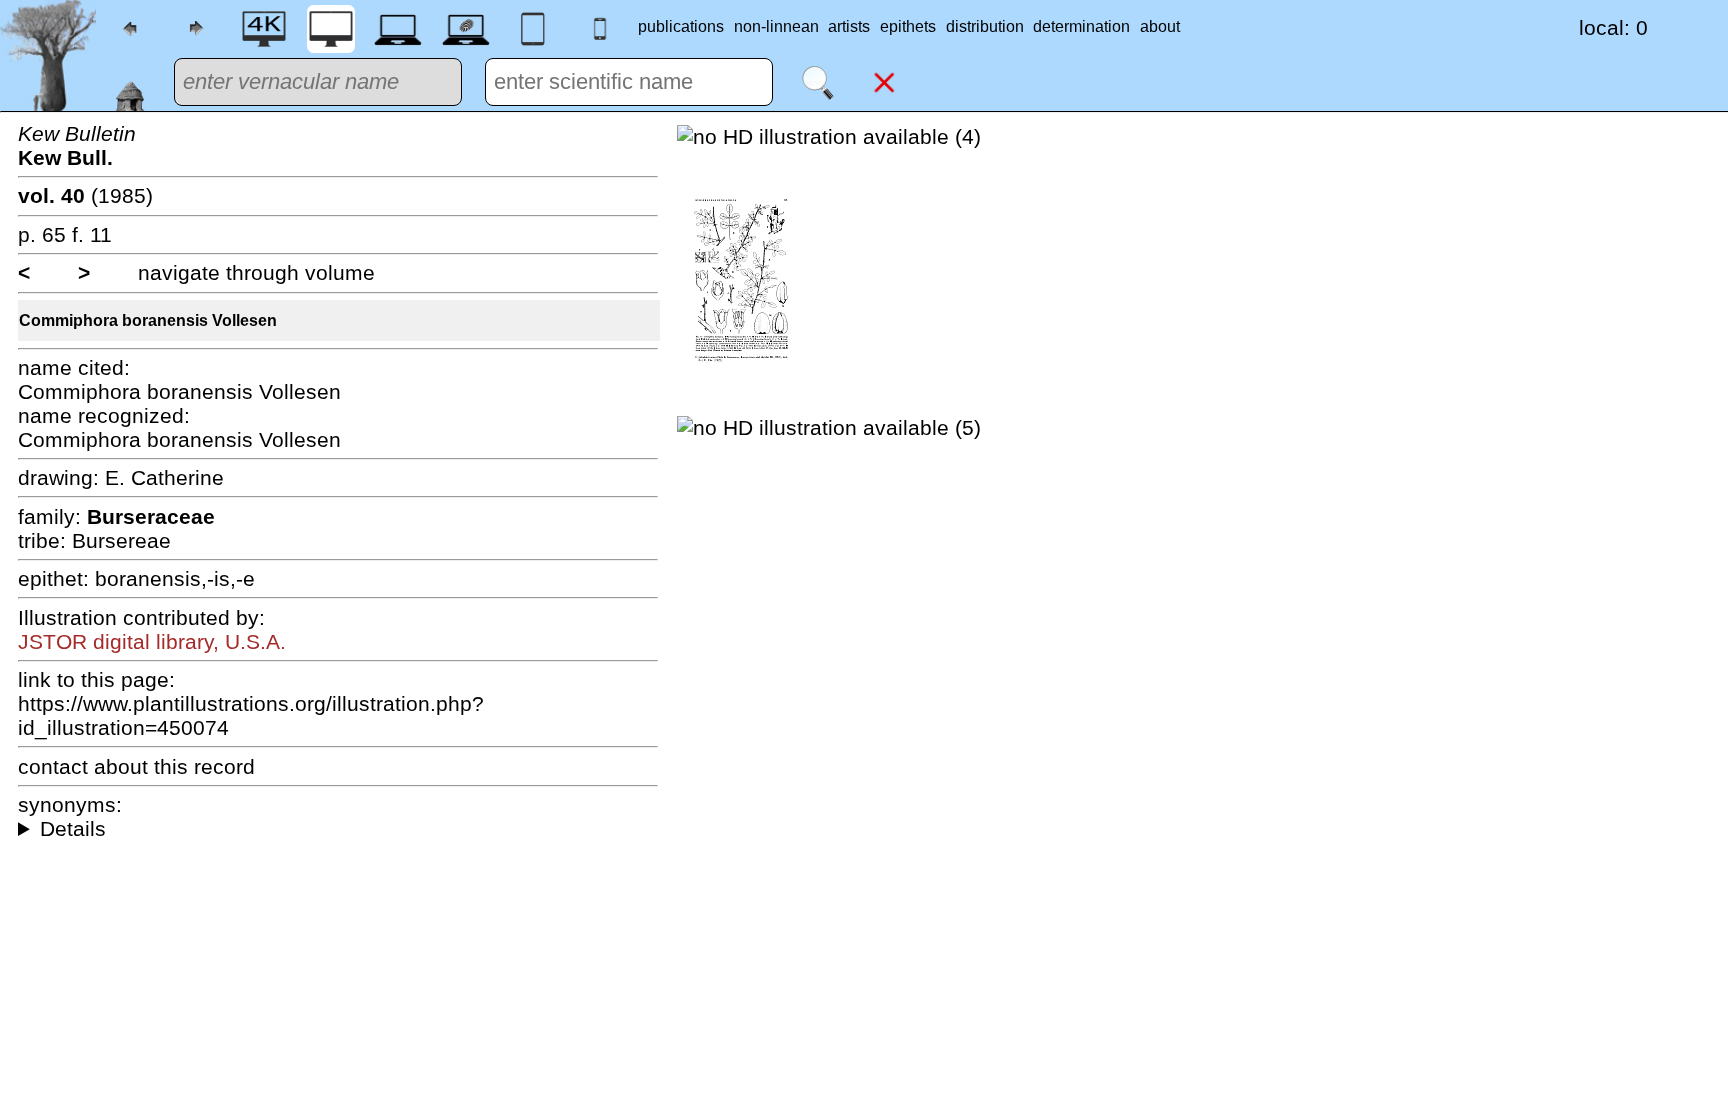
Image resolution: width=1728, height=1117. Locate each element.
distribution (985, 26)
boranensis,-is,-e (175, 578)
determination (1081, 26)
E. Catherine (164, 477)
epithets (908, 26)
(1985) (85, 195)
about (1160, 26)
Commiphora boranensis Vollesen (148, 320)
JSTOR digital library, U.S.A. (152, 641)
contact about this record (136, 766)
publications (681, 26)
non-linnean (776, 26)
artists (849, 26)
